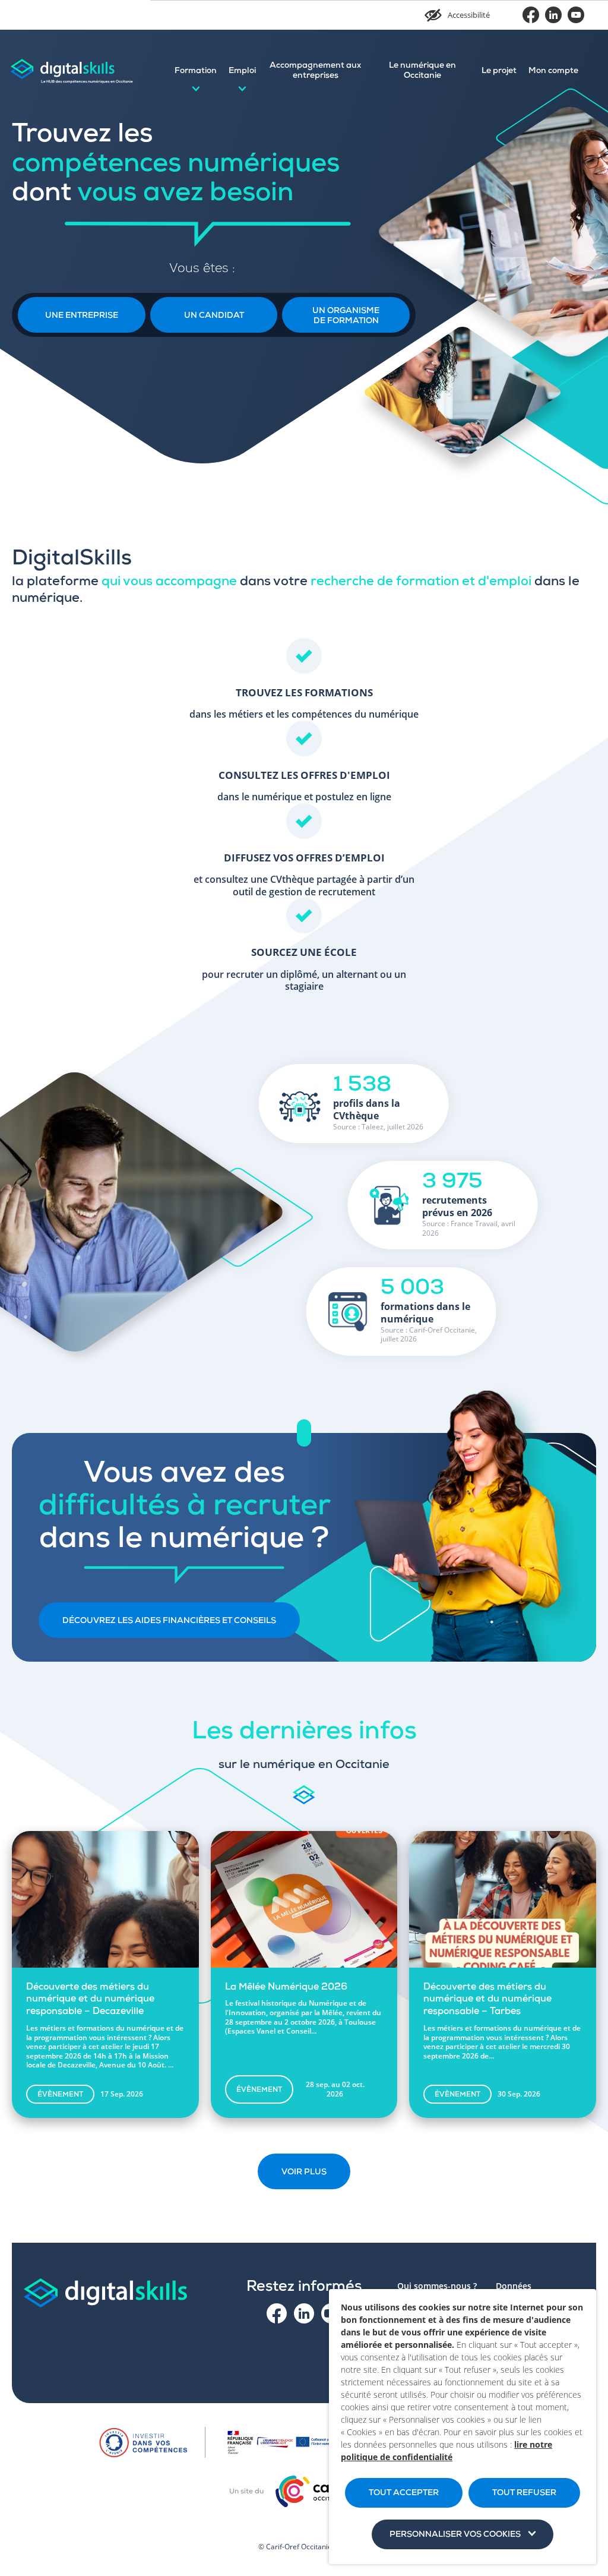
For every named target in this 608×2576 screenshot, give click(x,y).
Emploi (242, 71)
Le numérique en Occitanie (422, 71)
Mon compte (553, 71)
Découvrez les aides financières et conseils (169, 1621)
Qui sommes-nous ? (437, 2286)
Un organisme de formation (346, 316)
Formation (196, 71)
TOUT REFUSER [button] (524, 2493)
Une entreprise (82, 316)
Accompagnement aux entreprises (315, 71)
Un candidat (214, 316)
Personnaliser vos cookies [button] (455, 2535)
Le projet (499, 71)
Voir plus (304, 2173)
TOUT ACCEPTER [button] (404, 2493)
